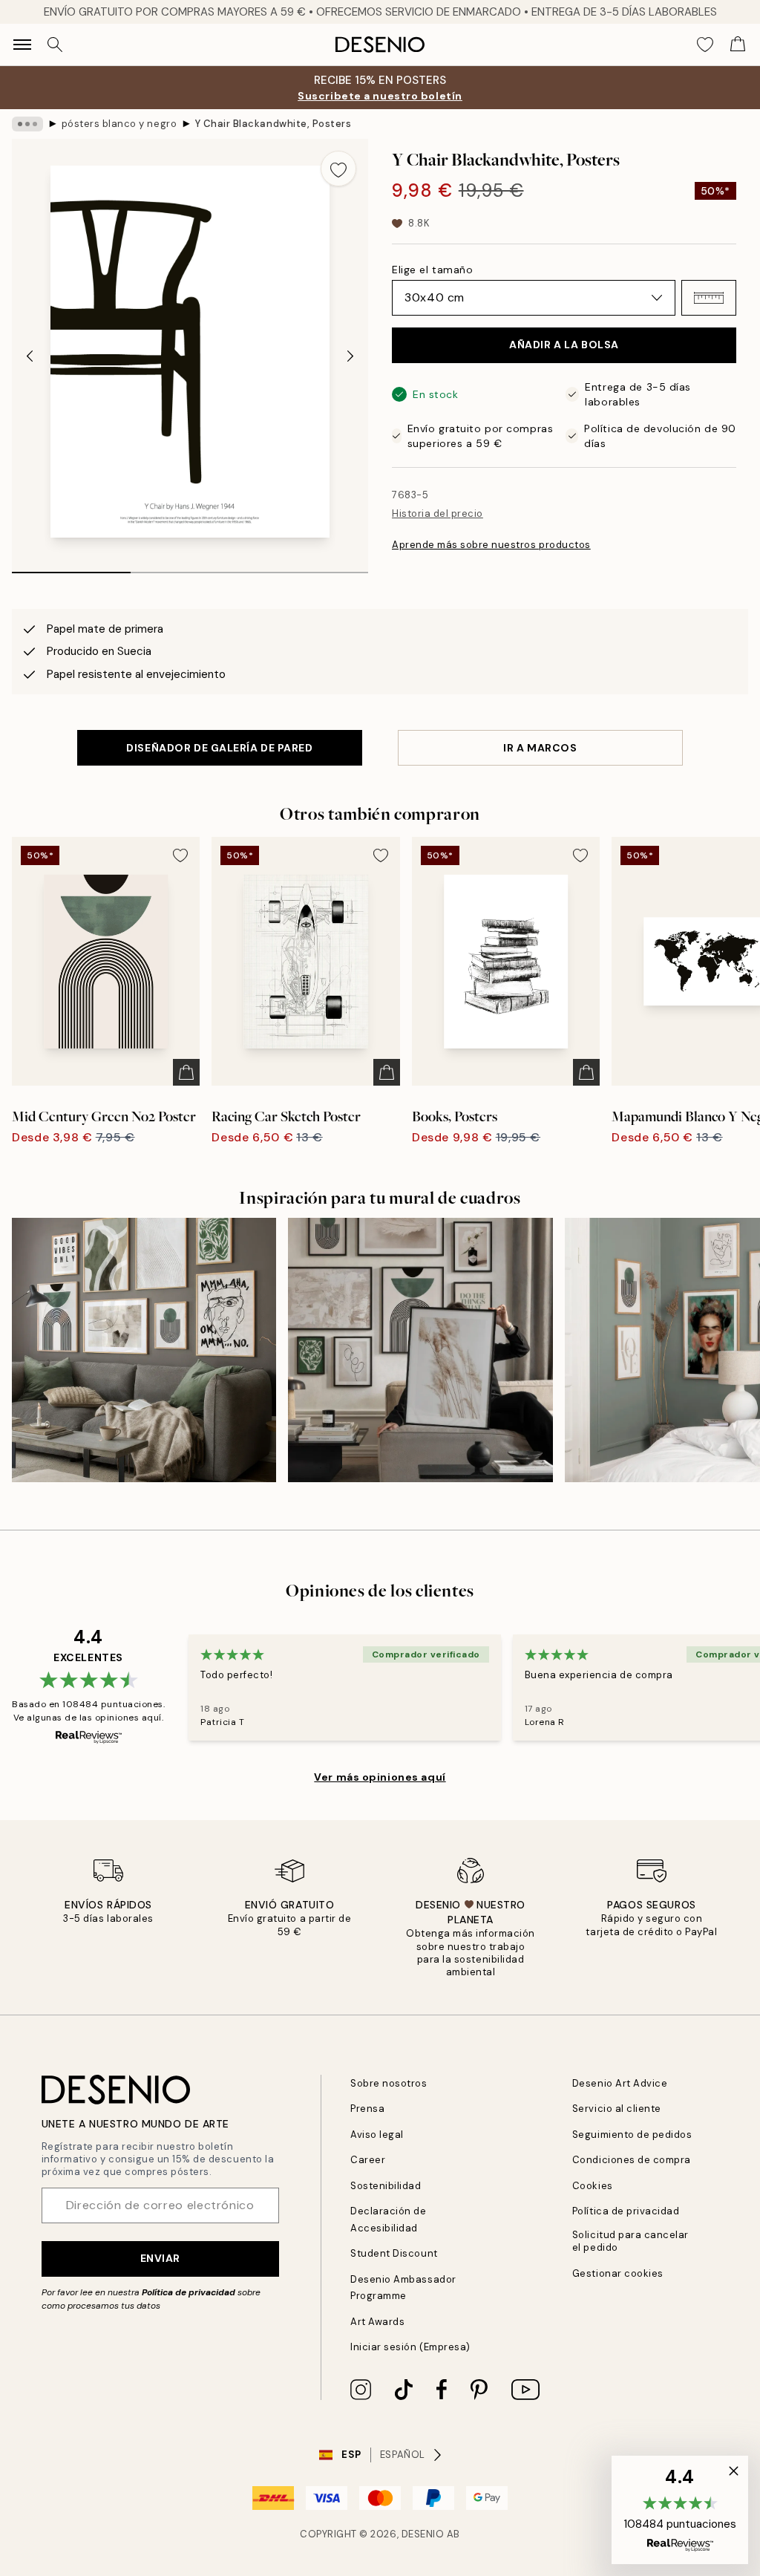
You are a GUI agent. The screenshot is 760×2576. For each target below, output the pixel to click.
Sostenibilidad (386, 2186)
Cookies (593, 2186)
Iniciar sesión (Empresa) (410, 2347)
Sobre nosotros (389, 2083)
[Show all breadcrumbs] (27, 124)
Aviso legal (377, 2135)
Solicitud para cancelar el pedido (630, 2241)
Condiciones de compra (632, 2160)
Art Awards (377, 2322)
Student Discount (394, 2253)
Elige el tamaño (432, 270)
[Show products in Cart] (738, 45)
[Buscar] (55, 45)
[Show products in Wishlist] (705, 45)
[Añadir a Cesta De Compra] (186, 1072)
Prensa (367, 2109)
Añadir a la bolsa (564, 345)
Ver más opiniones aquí (380, 1777)
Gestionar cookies (618, 2273)
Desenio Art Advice (620, 2083)
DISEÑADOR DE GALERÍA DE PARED (219, 748)
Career (368, 2160)
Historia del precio (438, 513)
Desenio (423, 2534)
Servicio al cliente (617, 2109)
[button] (709, 298)
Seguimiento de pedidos (632, 2135)
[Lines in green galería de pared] (144, 1350)
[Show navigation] (22, 45)
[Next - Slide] (350, 356)
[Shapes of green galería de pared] (420, 1350)
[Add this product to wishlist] (338, 169)
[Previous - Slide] (30, 356)
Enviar (160, 2258)
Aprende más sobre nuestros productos (491, 545)
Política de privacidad (189, 2292)
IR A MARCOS (540, 748)
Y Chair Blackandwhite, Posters (273, 124)
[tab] (71, 567)
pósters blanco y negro (119, 124)
